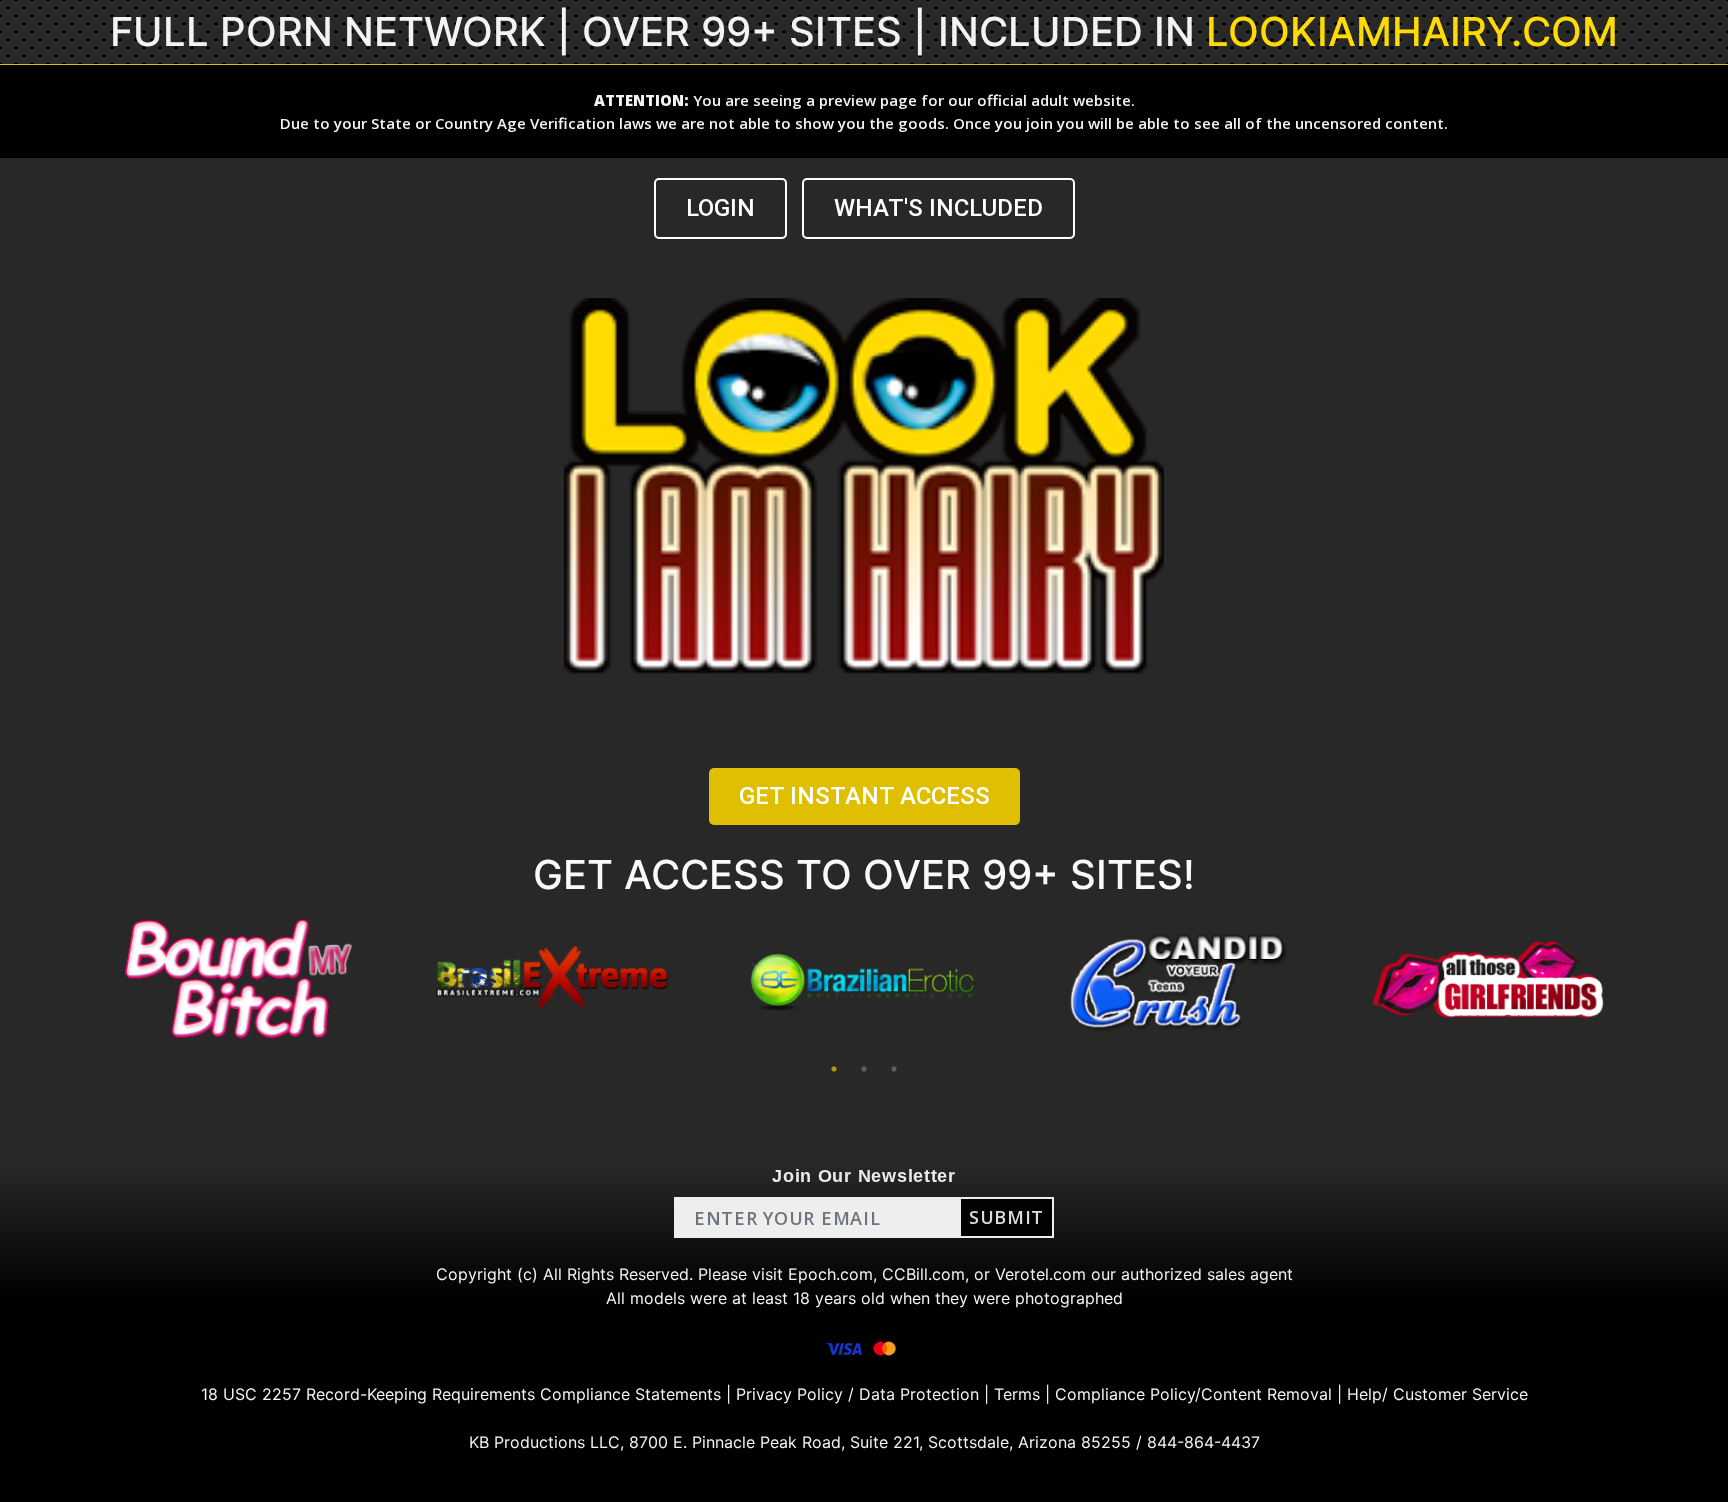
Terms (1017, 1394)
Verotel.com (1040, 1274)
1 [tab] (834, 1069)
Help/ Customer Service (1437, 1394)
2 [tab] (864, 1069)
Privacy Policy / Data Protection (857, 1394)
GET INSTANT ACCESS (864, 796)
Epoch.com (830, 1274)
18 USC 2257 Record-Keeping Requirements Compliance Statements (461, 1394)
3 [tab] (894, 1069)
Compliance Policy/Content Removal (1193, 1394)
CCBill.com (923, 1274)
